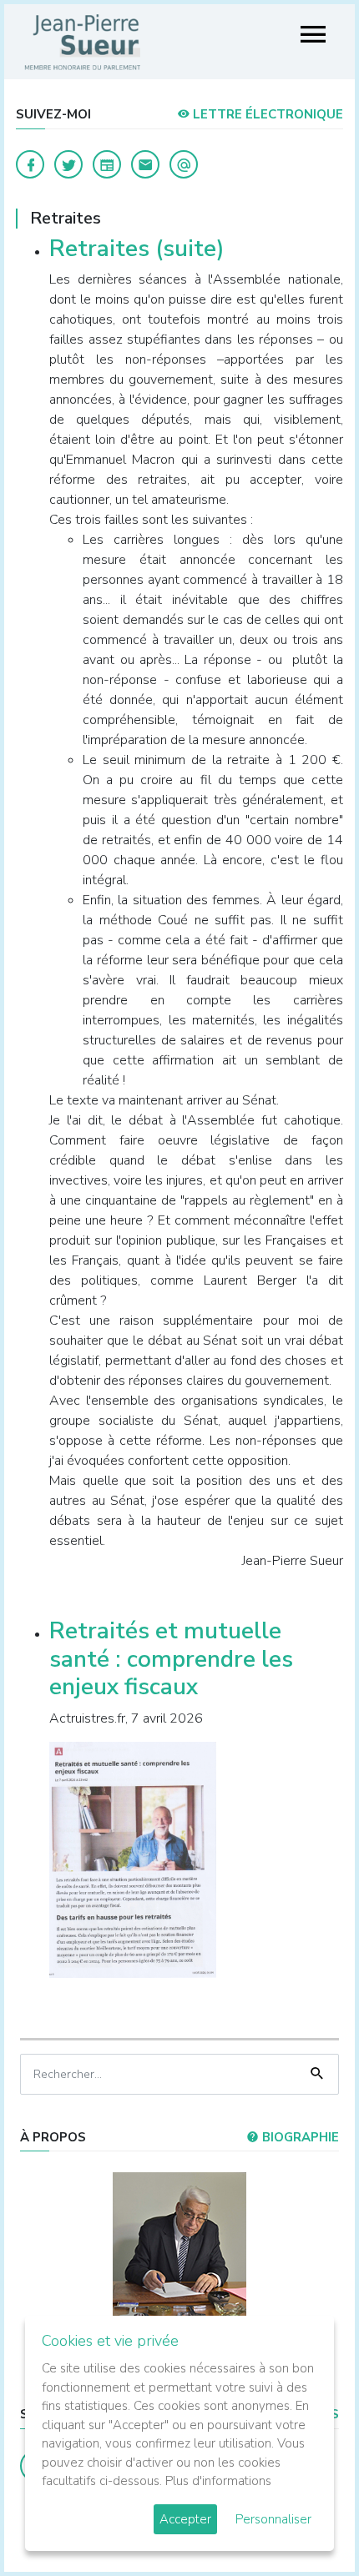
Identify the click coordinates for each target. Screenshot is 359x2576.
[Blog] (107, 164)
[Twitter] (68, 164)
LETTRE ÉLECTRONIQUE (266, 114)
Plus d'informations (218, 2481)
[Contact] (145, 164)
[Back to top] (307, 2524)
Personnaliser (273, 2519)
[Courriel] (184, 164)
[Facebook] (30, 164)
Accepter (185, 2519)
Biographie (299, 2137)
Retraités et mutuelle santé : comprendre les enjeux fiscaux (171, 1659)
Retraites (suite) (137, 249)
